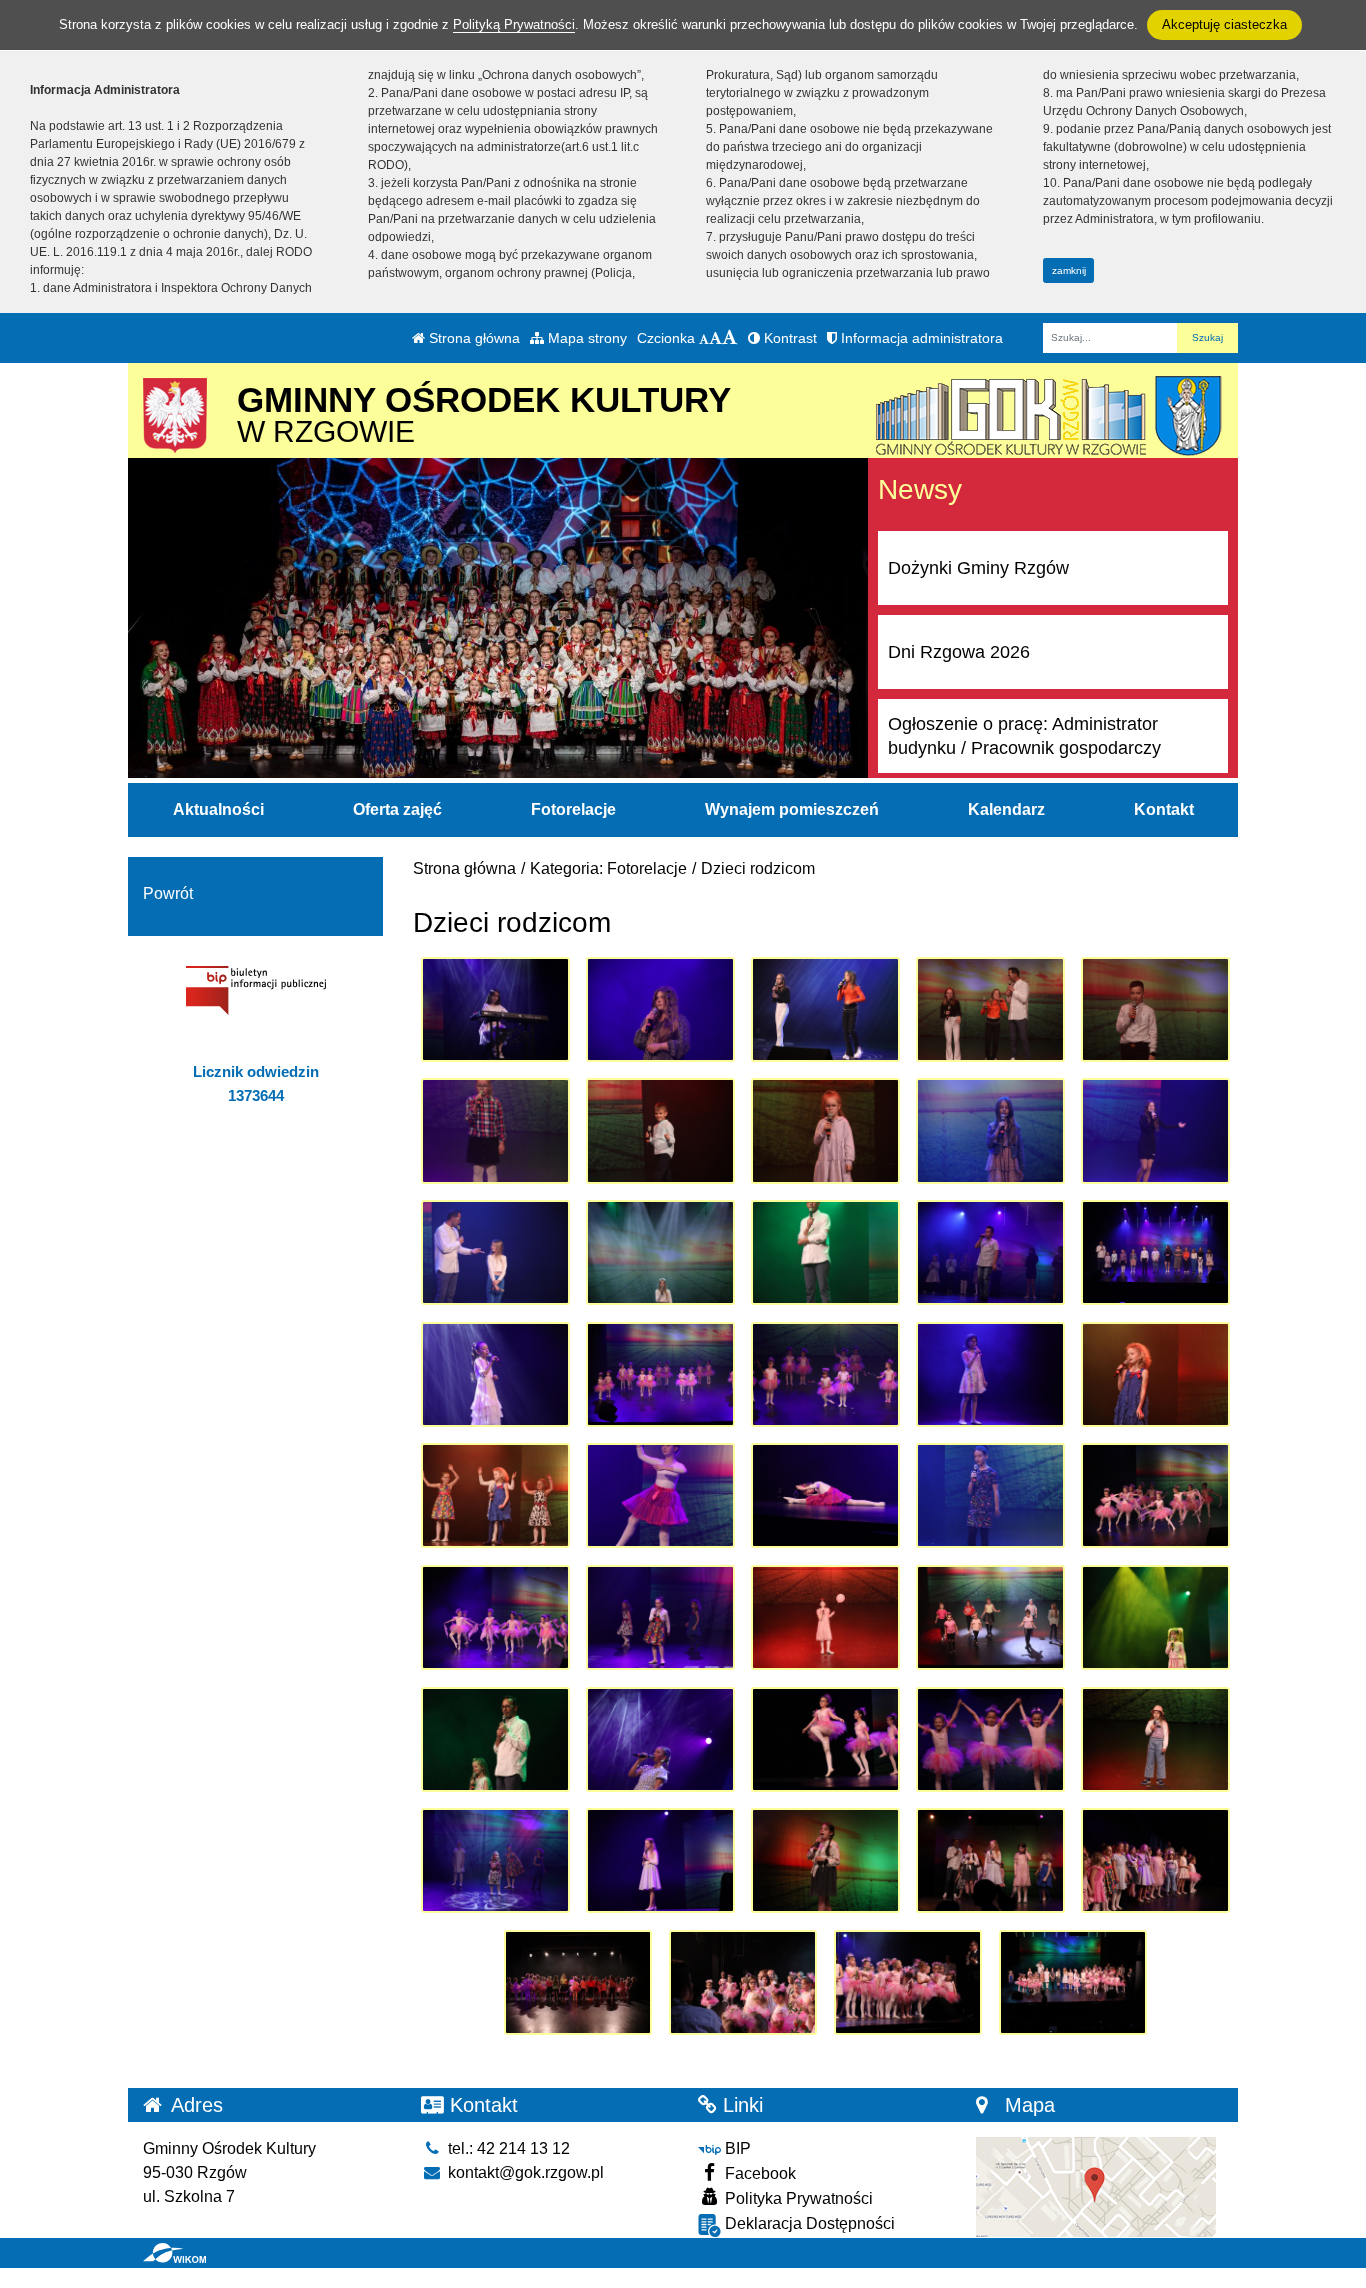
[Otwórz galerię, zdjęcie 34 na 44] (990, 1739)
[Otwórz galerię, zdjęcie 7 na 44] (660, 1130)
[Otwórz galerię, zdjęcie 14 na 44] (990, 1252)
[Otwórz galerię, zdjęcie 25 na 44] (1155, 1495)
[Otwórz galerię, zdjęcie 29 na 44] (990, 1617)
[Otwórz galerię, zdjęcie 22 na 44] (660, 1495)
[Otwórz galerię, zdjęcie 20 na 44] (1155, 1374)
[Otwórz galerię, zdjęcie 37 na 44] (660, 1860)
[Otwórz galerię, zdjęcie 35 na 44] (1155, 1739)
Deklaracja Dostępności (808, 2223)
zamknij (1069, 270)
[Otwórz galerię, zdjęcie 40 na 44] (1155, 1860)
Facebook (758, 2173)
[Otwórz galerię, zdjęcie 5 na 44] (1155, 1009)
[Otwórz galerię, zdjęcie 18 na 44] (825, 1374)
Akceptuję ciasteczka (1224, 24)
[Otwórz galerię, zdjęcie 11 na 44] (495, 1252)
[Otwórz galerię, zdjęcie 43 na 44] (908, 1982)
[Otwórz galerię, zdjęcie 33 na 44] (825, 1739)
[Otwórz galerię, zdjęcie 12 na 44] (660, 1252)
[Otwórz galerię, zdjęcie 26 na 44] (495, 1617)
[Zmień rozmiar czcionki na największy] (730, 338)
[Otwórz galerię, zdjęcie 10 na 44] (1155, 1130)
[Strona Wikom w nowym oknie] (174, 2253)
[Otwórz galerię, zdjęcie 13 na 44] (825, 1252)
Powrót (168, 893)
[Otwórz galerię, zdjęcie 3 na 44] (825, 1009)
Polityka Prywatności (797, 2198)
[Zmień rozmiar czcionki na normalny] (704, 338)
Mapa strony (585, 338)
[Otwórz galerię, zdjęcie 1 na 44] (495, 1009)
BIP (736, 2148)
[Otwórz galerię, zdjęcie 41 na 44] (578, 1982)
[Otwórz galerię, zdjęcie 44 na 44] (1073, 1982)
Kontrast (788, 338)
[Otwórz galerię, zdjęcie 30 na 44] (1155, 1617)
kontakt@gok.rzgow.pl (524, 2172)
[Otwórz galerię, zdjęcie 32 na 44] (660, 1739)
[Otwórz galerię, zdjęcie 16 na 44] (495, 1374)
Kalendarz (1006, 809)
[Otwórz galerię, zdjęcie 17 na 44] (660, 1374)
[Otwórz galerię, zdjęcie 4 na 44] (990, 1009)
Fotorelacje (573, 809)
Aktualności (218, 809)
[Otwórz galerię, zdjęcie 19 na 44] (990, 1374)
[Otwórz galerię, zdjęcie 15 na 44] (1155, 1252)
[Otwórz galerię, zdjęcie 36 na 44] (495, 1860)
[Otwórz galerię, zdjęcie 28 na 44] (825, 1617)
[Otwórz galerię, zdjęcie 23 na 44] (825, 1495)
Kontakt (1164, 809)
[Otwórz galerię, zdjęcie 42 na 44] (743, 1982)
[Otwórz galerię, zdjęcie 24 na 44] (990, 1495)
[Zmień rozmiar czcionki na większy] (715, 338)
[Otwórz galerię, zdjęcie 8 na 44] (825, 1130)
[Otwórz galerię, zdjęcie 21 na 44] (495, 1495)
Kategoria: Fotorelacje (608, 868)
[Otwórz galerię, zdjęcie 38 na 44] (825, 1860)
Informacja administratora (920, 338)
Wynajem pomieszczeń (792, 809)
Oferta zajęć (397, 809)
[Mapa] (1096, 2186)
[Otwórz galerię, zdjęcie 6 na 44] (495, 1130)
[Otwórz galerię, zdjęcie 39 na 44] (990, 1860)
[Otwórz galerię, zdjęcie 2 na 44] (660, 1009)
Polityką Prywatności (514, 24)
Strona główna (472, 338)
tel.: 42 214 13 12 (507, 2148)
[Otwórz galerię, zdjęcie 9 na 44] (990, 1130)
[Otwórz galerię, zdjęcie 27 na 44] (660, 1617)
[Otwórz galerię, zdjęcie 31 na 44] (495, 1739)
